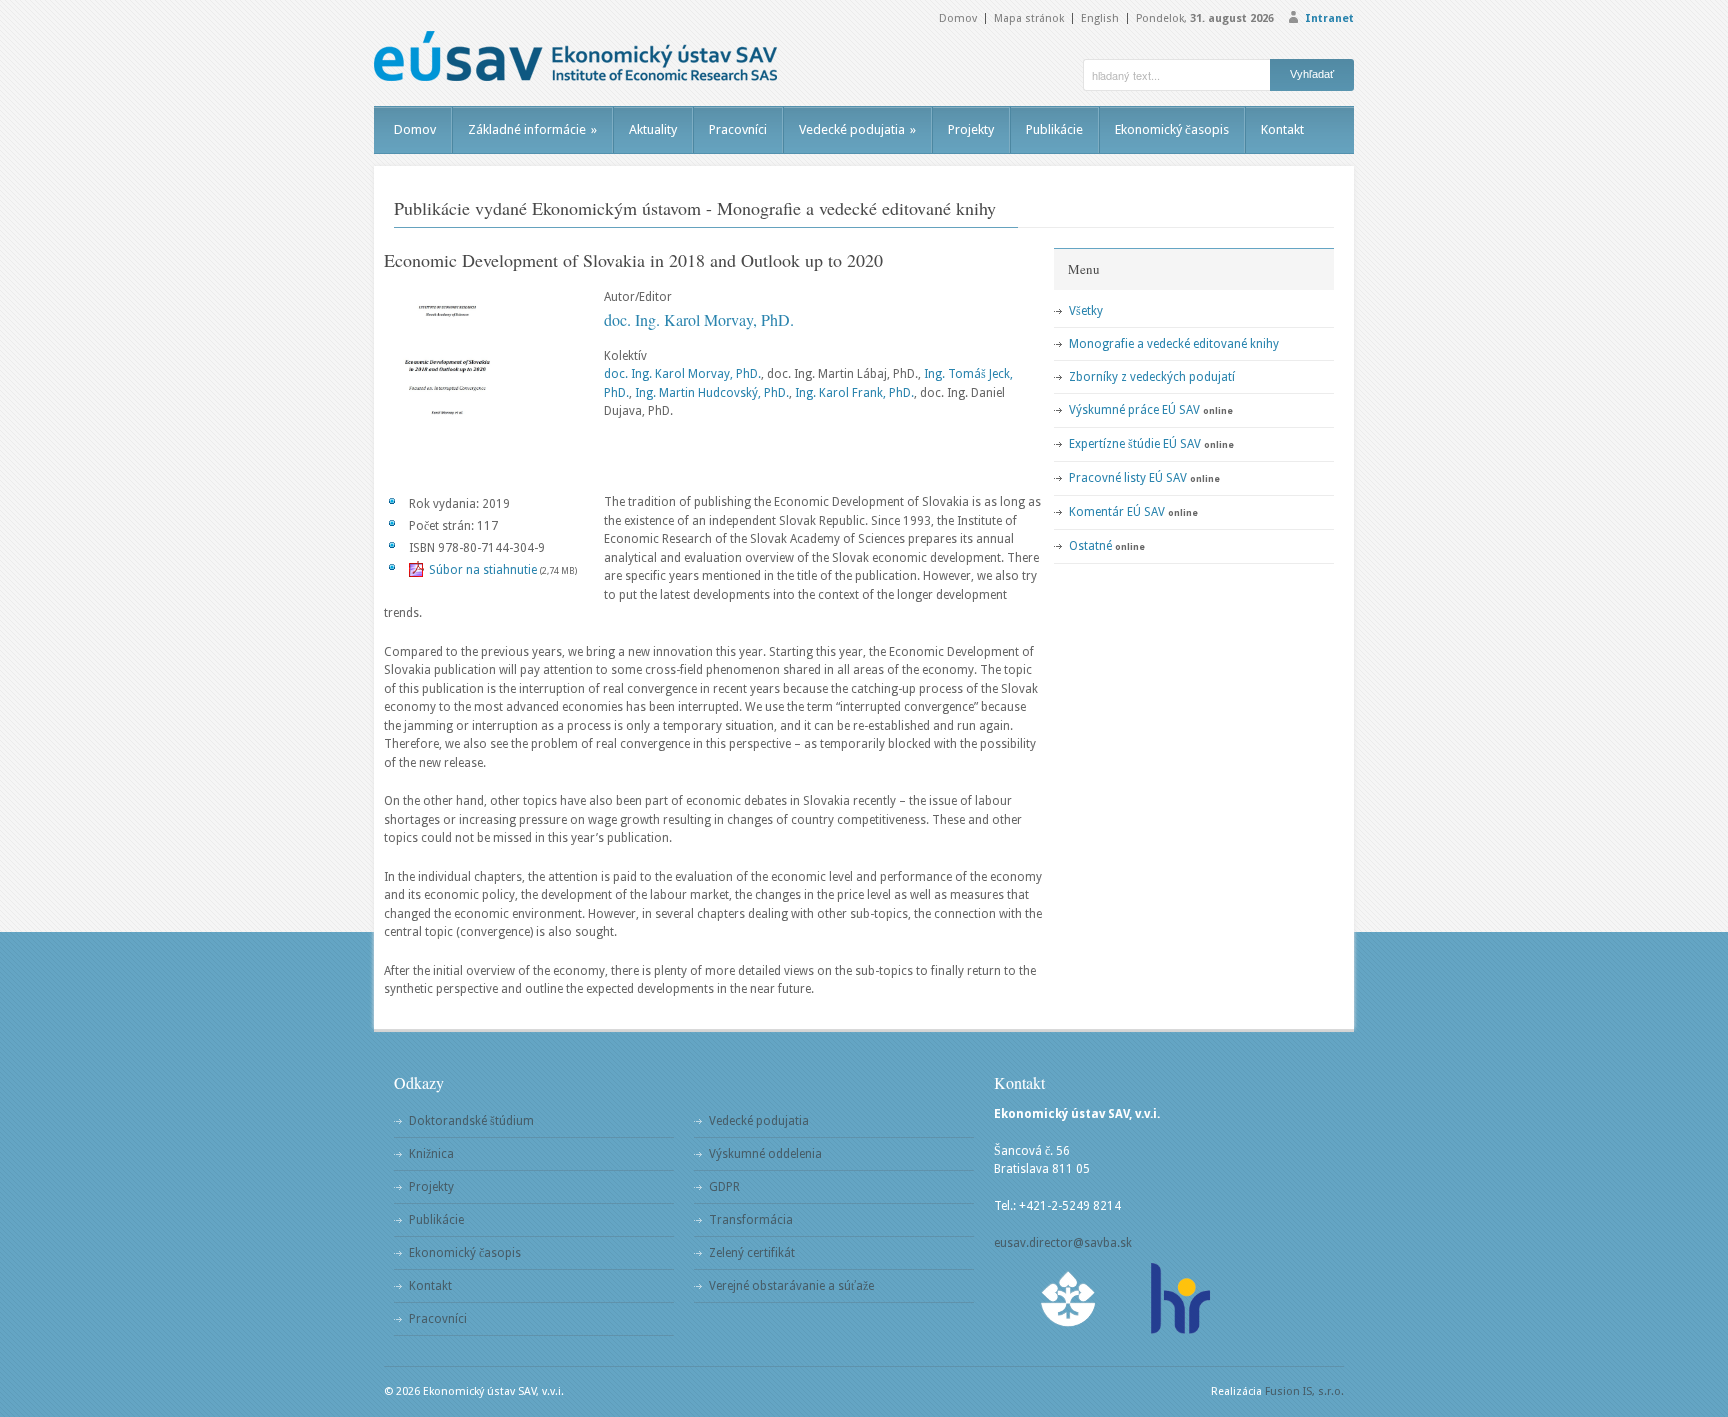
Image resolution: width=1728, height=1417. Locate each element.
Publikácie (1054, 129)
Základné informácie (532, 129)
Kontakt (1282, 129)
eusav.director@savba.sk (1063, 1243)
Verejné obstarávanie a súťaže (791, 1286)
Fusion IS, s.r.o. (1304, 1391)
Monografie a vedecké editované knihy (1174, 344)
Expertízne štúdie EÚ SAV (1135, 444)
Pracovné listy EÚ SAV (1128, 478)
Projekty (971, 129)
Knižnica (431, 1154)
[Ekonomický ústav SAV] (575, 56)
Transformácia (751, 1220)
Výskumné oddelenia (765, 1154)
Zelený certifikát (752, 1253)
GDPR (724, 1187)
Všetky (1086, 311)
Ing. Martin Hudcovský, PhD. (712, 393)
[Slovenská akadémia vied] (1069, 1298)
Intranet (1329, 18)
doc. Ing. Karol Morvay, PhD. (699, 319)
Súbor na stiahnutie (483, 570)
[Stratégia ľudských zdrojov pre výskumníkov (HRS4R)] (1179, 1298)
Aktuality (653, 129)
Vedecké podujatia (857, 129)
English (1100, 18)
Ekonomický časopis (1172, 129)
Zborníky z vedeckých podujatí (1152, 377)
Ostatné (1090, 546)
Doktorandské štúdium (471, 1121)
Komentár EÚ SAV (1117, 512)
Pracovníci (738, 129)
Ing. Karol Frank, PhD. (854, 393)
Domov (958, 18)
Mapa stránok (1029, 18)
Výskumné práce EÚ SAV (1134, 410)
